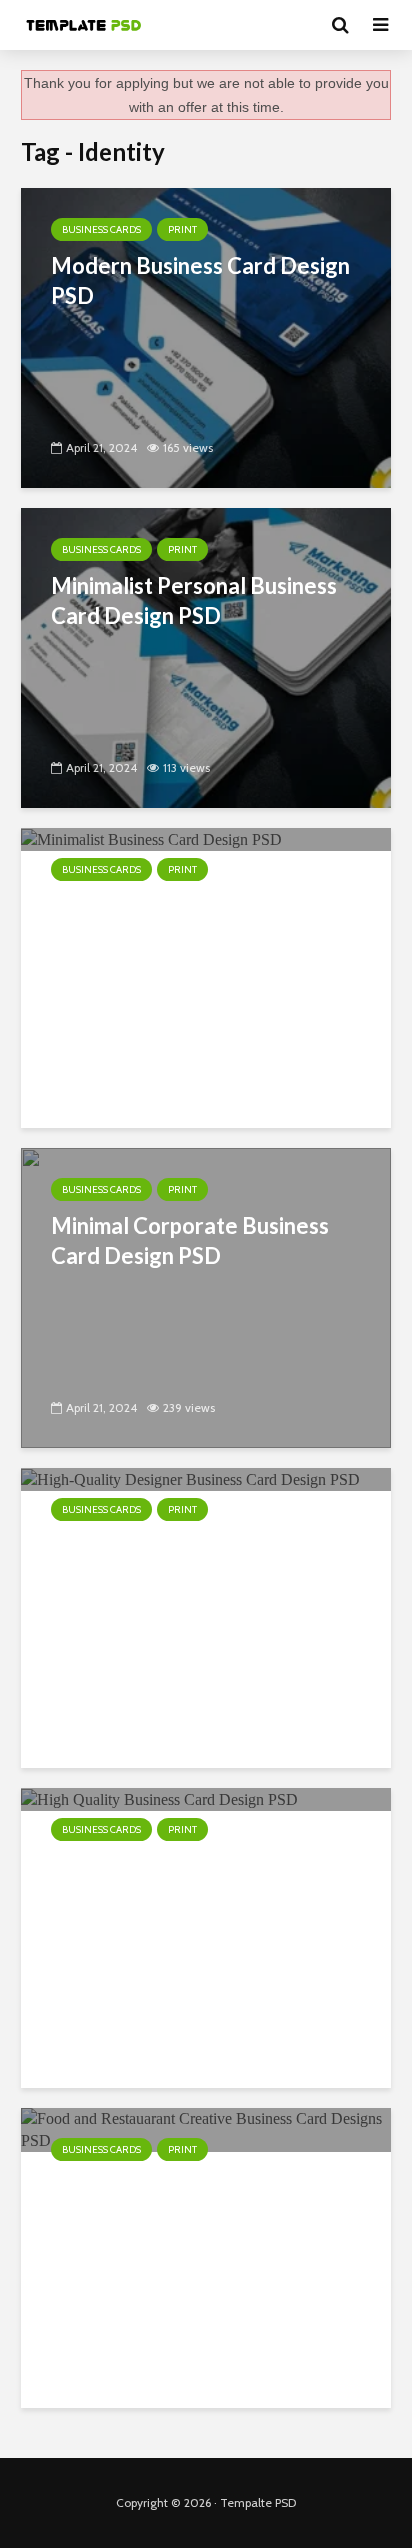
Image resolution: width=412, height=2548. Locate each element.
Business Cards (101, 229)
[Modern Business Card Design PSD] (206, 336)
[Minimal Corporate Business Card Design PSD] (206, 1296)
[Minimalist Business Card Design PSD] (151, 838)
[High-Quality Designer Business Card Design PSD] (190, 1478)
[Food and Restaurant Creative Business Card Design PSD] (206, 2128)
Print (182, 229)
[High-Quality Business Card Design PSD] (159, 1798)
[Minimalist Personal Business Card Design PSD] (206, 656)
